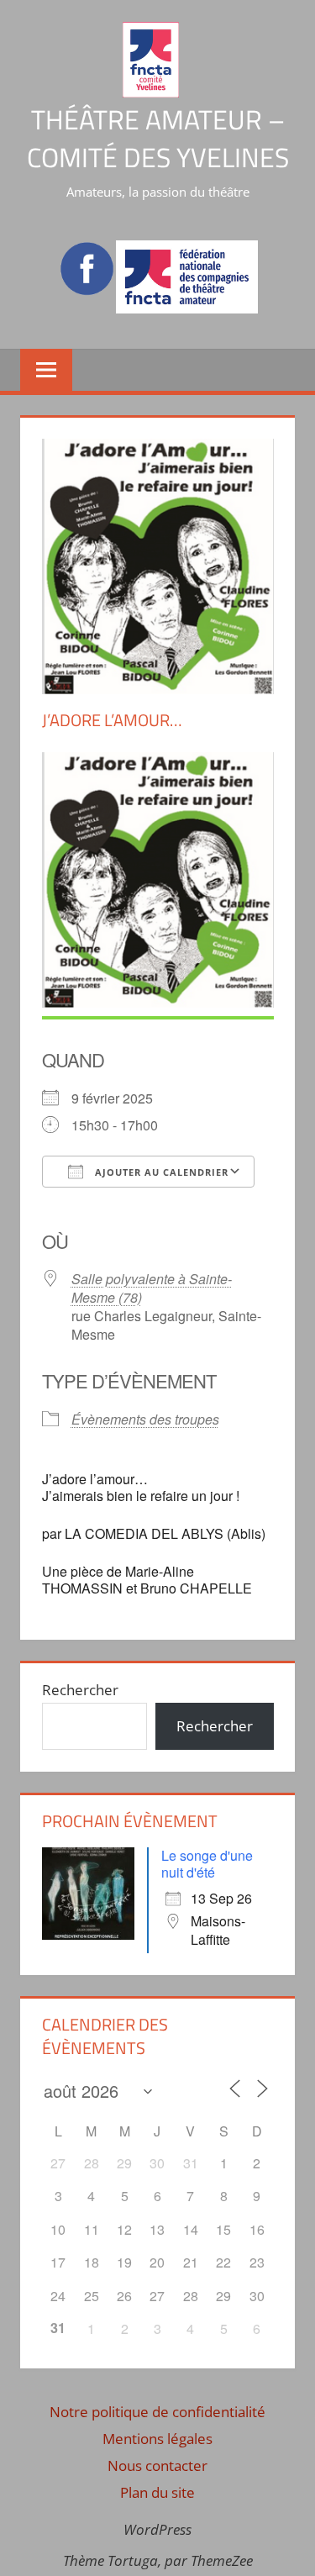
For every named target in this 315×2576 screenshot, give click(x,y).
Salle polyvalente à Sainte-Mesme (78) (152, 1288)
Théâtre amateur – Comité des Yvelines (158, 138)
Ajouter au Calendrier (160, 1172)
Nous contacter (157, 2465)
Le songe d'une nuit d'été (207, 1864)
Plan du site (157, 2492)
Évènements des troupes (145, 1419)
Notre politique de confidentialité (157, 2412)
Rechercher (80, 1690)
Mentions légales (157, 2439)
